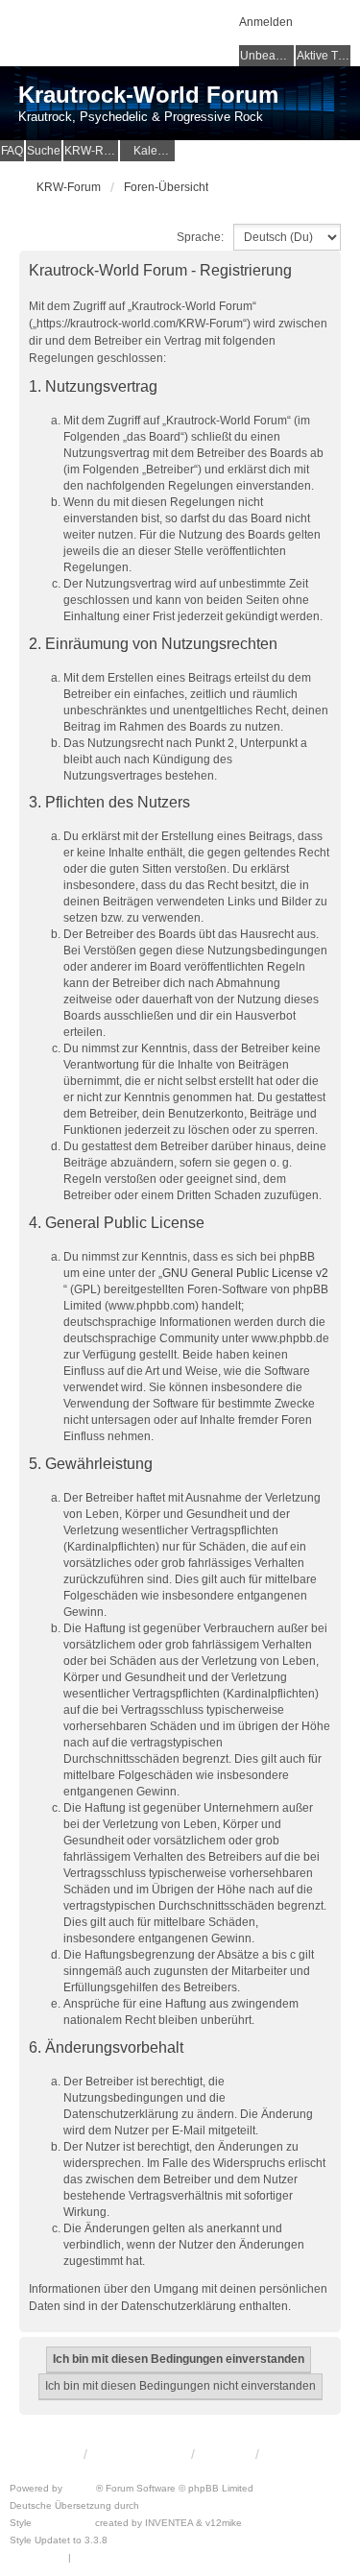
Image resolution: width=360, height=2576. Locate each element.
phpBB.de (165, 2505)
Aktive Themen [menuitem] (324, 56)
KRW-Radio (91, 151)
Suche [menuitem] (44, 151)
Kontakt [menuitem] (224, 2454)
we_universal (63, 2523)
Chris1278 (133, 2540)
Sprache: (200, 237)
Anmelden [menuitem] (266, 22)
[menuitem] (147, 151)
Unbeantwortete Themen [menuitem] (267, 56)
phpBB (81, 2488)
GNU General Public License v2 (245, 1273)
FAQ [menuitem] (12, 151)
